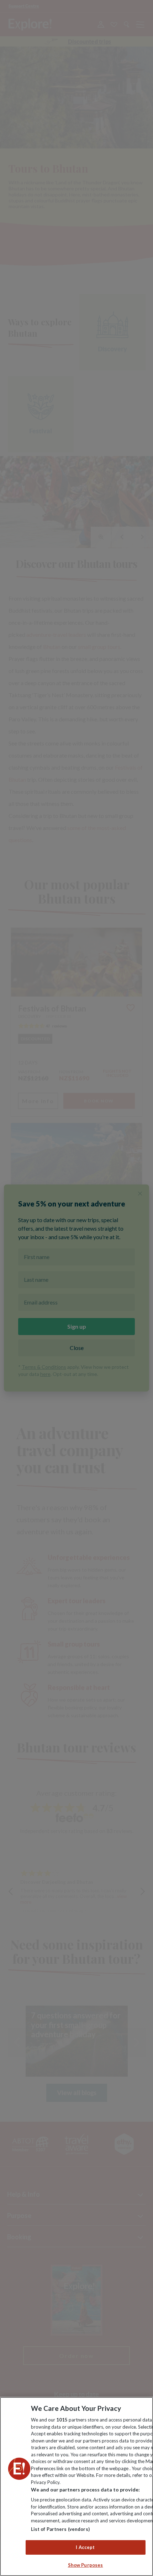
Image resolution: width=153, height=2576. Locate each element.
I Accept (85, 2547)
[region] (76, 2486)
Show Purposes (86, 2565)
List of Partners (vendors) (60, 2529)
